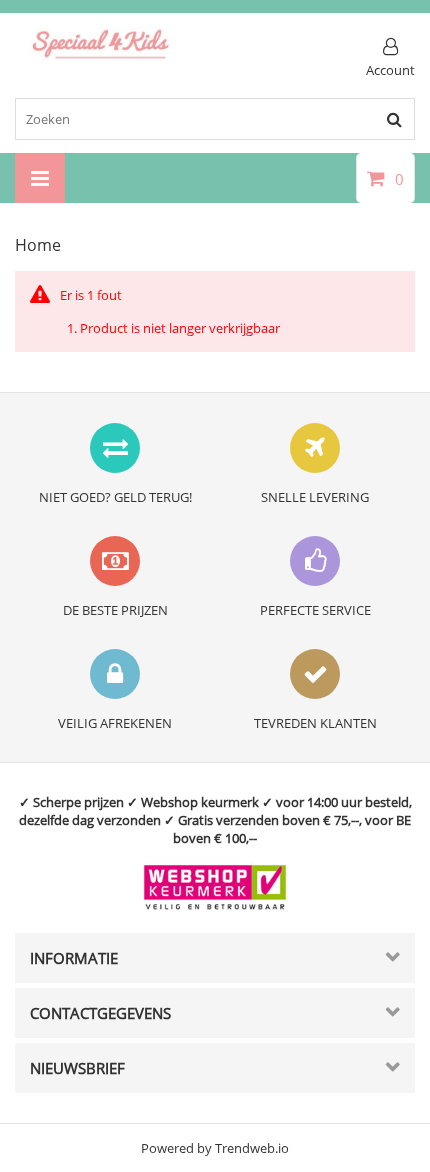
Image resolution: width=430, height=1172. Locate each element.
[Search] (394, 119)
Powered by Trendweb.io (215, 1148)
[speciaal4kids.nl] (101, 56)
